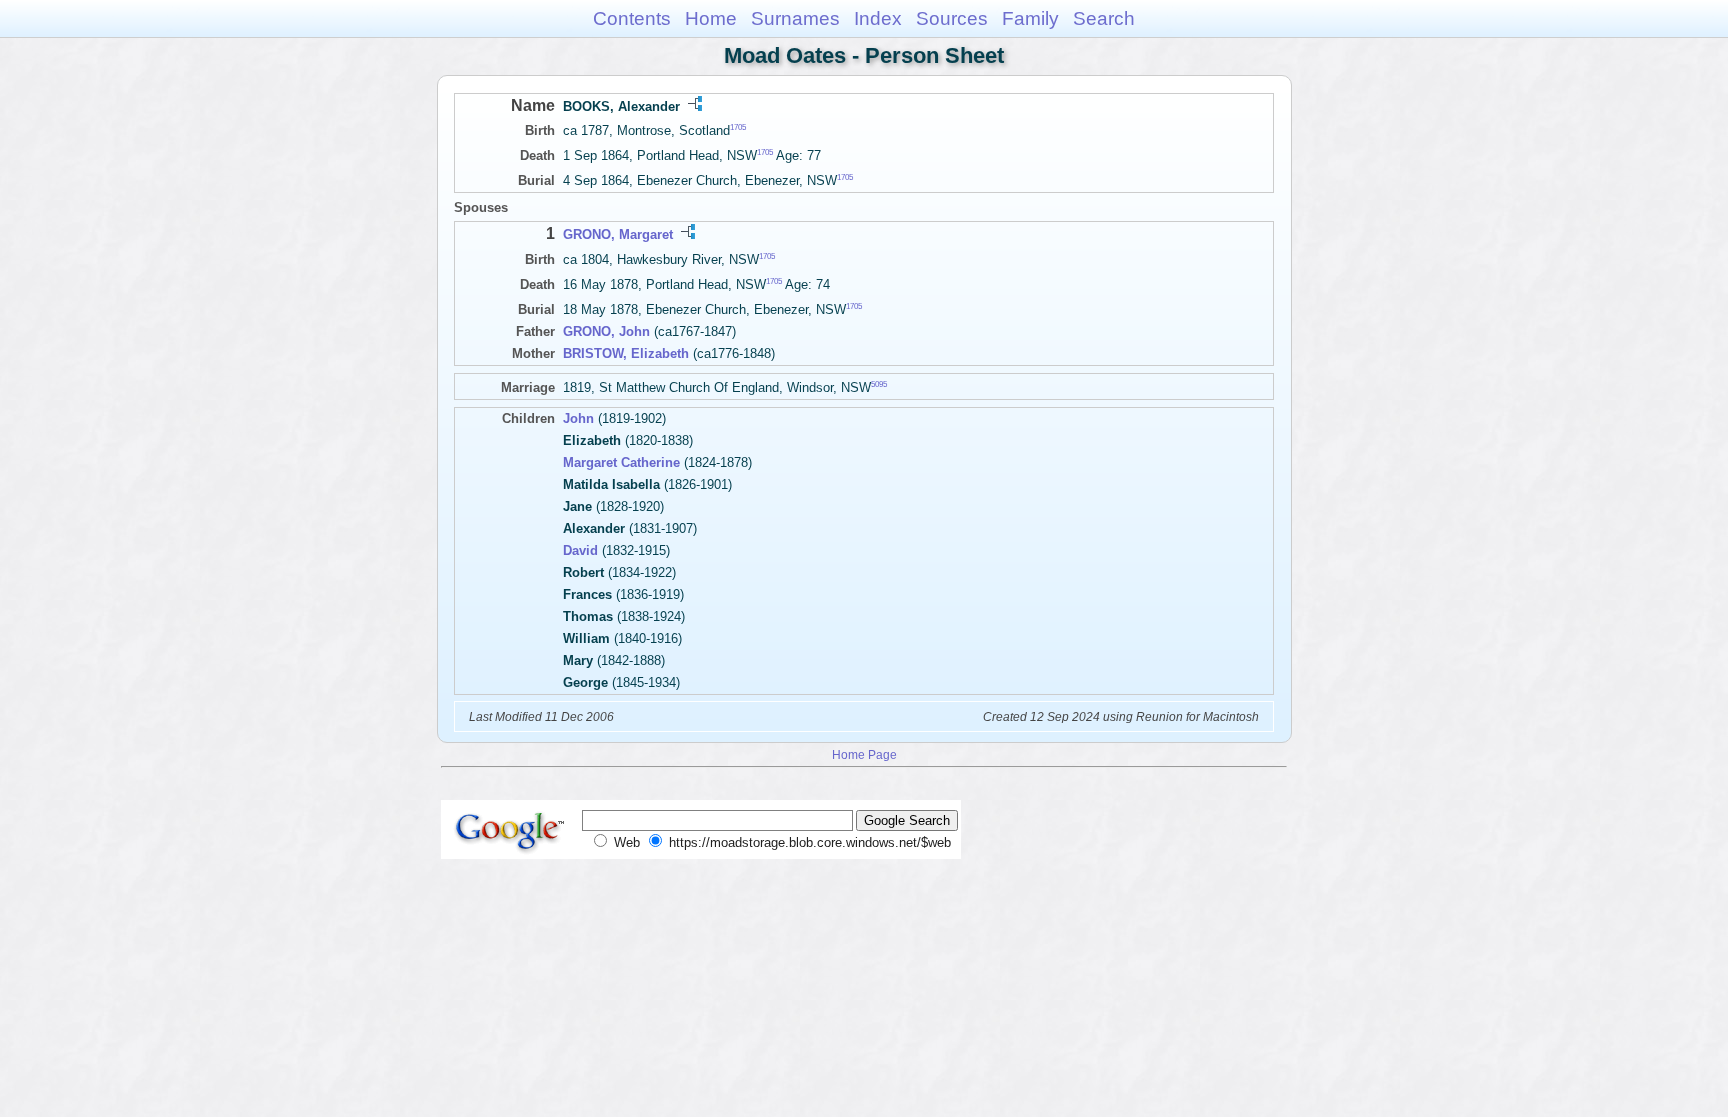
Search (1104, 18)
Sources (952, 18)
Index (878, 18)
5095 (879, 384)
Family (1030, 18)
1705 (738, 127)
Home (711, 18)
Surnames (795, 18)
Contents (632, 18)
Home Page (864, 754)
